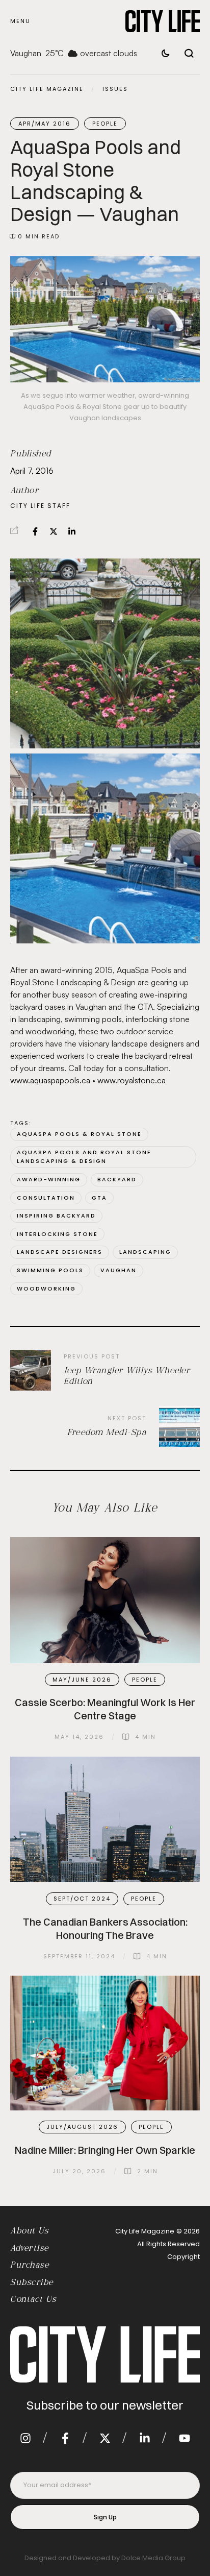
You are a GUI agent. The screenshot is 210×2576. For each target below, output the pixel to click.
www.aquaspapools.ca (50, 1080)
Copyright (183, 2257)
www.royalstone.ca (132, 1080)
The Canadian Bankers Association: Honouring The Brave (105, 1928)
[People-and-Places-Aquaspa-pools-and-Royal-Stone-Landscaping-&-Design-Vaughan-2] (105, 653)
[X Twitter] (54, 531)
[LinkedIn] (72, 531)
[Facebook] (35, 531)
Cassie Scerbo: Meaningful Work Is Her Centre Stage (105, 1709)
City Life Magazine (47, 89)
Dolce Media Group (153, 2558)
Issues (115, 89)
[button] (20, 21)
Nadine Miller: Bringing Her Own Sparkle (105, 2150)
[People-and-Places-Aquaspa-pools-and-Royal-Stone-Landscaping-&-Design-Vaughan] (105, 848)
